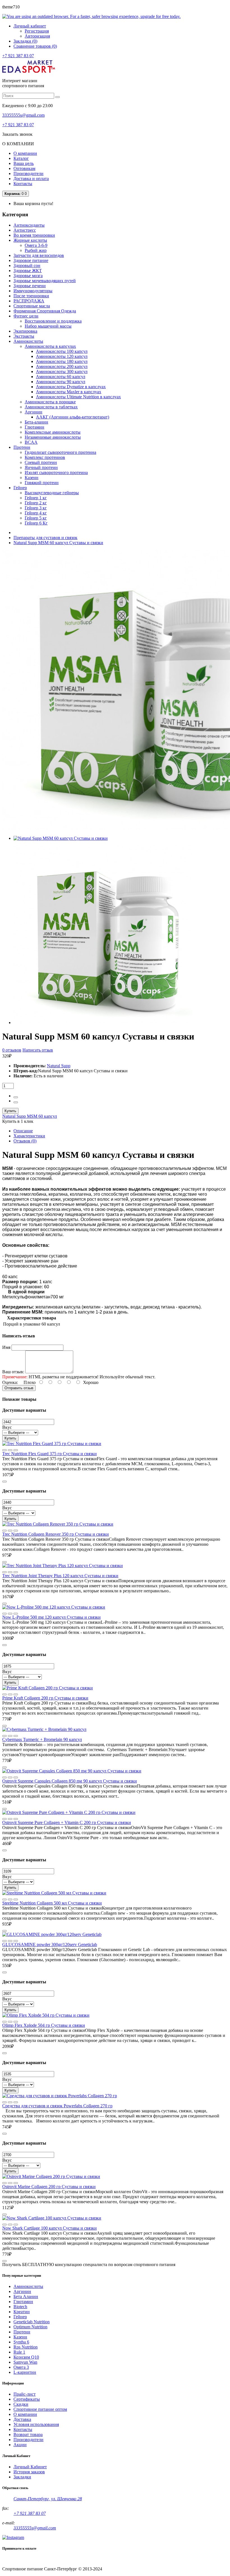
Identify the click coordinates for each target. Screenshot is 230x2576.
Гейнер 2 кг (36, 503)
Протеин (22, 2332)
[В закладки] (16, 1450)
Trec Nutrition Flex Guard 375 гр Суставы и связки (50, 1454)
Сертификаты (27, 2399)
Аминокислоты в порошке (50, 402)
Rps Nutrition (26, 2347)
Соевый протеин (41, 462)
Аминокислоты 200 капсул (62, 366)
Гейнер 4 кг (36, 513)
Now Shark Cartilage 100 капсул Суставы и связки (50, 2228)
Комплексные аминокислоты (53, 432)
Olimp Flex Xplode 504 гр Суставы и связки (44, 2025)
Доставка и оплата (31, 179)
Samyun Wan (25, 2362)
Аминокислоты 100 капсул (62, 351)
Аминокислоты (28, 2286)
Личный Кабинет (30, 2467)
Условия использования (36, 2424)
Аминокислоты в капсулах (50, 346)
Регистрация (37, 31)
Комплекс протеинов (45, 457)
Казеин (32, 478)
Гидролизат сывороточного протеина (60, 452)
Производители (28, 173)
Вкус (7, 1427)
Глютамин (34, 427)
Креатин (22, 2312)
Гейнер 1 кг (36, 498)
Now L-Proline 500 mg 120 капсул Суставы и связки (51, 1617)
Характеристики (29, 1136)
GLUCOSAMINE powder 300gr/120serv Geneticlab (50, 1944)
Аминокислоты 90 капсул (61, 382)
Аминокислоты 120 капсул (62, 356)
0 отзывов (12, 1050)
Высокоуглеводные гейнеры (52, 493)
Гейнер (20, 2317)
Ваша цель (24, 163)
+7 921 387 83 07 (18, 56)
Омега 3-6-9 (36, 245)
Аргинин (34, 412)
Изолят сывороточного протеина (56, 472)
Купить (10, 1111)
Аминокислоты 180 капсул (62, 361)
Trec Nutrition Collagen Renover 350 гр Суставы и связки (56, 1534)
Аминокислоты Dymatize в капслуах (71, 387)
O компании (25, 2414)
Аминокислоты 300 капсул (62, 372)
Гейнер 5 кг (36, 518)
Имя (6, 1347)
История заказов (29, 2472)
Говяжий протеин (42, 483)
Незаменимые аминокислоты (53, 437)
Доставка (22, 2419)
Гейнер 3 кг (36, 508)
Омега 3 (21, 2367)
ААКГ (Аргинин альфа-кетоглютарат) (73, 417)
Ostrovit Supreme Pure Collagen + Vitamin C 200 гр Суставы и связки (67, 1822)
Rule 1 (19, 2352)
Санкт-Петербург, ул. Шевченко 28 (48, 2499)
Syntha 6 (21, 2342)
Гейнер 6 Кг (36, 523)
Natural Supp (59, 1066)
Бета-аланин (36, 422)
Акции (20, 2445)
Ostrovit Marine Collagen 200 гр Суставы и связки (49, 2187)
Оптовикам (24, 168)
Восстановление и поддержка (53, 321)
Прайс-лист (25, 2394)
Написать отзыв (38, 1050)
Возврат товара (28, 2434)
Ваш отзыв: (13, 1372)
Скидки (21, 2404)
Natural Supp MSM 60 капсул (30, 1116)
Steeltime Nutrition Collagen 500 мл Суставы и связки (52, 1903)
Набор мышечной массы (48, 326)
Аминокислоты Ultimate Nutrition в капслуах (78, 397)
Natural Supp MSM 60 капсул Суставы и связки (58, 543)
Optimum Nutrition (30, 2327)
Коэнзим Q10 (26, 2357)
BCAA (31, 442)
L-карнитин (25, 2372)
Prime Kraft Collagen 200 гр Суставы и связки (45, 1698)
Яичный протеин (41, 467)
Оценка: (10, 1382)
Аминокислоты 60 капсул (61, 377)
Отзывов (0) (25, 1141)
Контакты (23, 184)
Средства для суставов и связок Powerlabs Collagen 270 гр (57, 2106)
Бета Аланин (26, 2296)
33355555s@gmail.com (23, 115)
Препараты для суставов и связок (45, 538)
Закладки (22, 2477)
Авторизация (37, 36)
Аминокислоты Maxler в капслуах (69, 392)
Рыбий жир (36, 250)
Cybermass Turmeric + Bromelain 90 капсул (42, 1739)
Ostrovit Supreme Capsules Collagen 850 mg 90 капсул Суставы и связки (70, 1781)
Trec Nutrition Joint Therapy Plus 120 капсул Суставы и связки (60, 1576)
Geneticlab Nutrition (32, 2322)
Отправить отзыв (19, 1388)
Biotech (20, 2307)
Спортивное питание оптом (40, 2409)
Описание (23, 1131)
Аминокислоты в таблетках (51, 407)
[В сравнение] (4, 1450)
